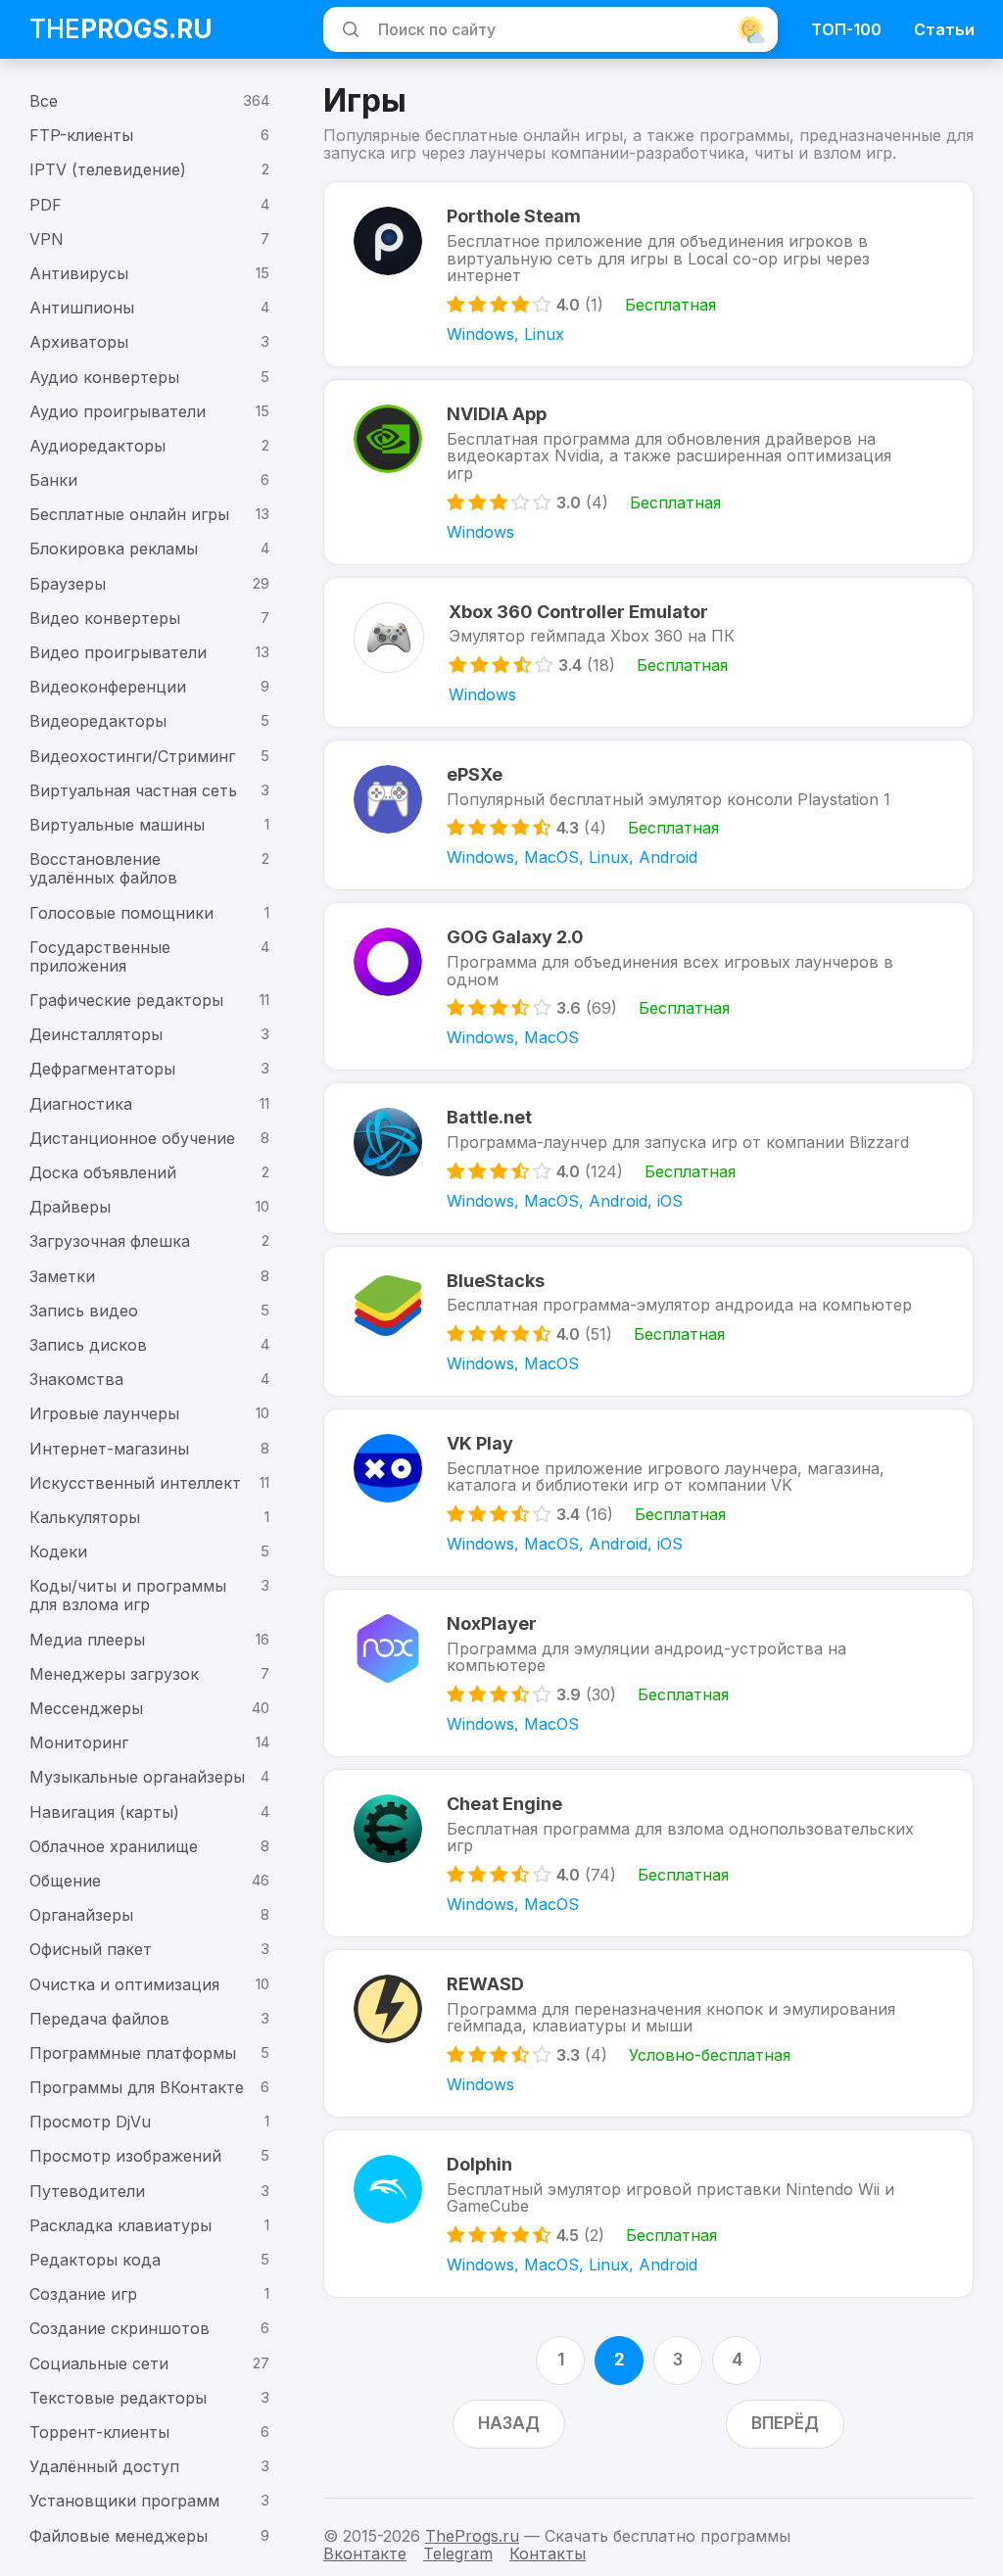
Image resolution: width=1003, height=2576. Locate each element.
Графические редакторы (126, 1000)
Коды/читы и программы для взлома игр (128, 1595)
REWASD (485, 1984)
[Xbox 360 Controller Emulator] (389, 652)
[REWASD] (388, 2033)
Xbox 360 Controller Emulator (578, 612)
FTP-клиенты (81, 135)
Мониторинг (79, 1742)
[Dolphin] (388, 2214)
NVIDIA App (497, 414)
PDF (46, 205)
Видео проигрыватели (118, 652)
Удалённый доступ (104, 2466)
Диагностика (81, 1104)
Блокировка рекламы (114, 549)
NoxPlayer (492, 1623)
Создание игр (83, 2294)
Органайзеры (81, 1915)
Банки (53, 480)
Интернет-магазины (109, 1449)
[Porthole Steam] (388, 274)
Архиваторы (79, 342)
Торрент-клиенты (99, 2432)
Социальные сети (99, 2363)
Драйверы (70, 1207)
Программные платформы (133, 2053)
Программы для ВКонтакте (137, 2087)
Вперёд (785, 2423)
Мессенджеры (86, 1708)
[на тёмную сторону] (751, 29)
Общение (65, 1881)
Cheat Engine (504, 1804)
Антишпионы (82, 308)
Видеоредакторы (98, 721)
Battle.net (489, 1117)
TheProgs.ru (472, 2536)
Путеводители (87, 2191)
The (121, 29)
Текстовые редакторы (118, 2398)
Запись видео (84, 1311)
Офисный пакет (91, 1949)
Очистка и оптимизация (124, 1984)
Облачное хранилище (114, 1846)
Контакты (548, 2553)
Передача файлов (99, 2019)
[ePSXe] (388, 815)
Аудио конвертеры (104, 377)
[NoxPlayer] (388, 1673)
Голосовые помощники (121, 913)
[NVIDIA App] (388, 472)
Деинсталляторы (96, 1034)
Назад (509, 2423)
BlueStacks (496, 1281)
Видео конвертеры (105, 618)
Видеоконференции (108, 687)
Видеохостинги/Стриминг (132, 756)
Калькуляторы (85, 1517)
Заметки (62, 1276)
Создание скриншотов (119, 2328)
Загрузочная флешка (110, 1241)
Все (44, 101)
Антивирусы (79, 273)
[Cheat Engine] (388, 1853)
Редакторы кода (95, 2260)
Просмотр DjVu (90, 2122)
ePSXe (475, 774)
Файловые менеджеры (119, 2536)
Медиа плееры (87, 1640)
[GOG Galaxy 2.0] (388, 986)
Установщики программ (124, 2501)
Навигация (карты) (104, 1812)
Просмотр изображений (125, 2156)
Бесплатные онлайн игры (129, 514)
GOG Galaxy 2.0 (515, 937)
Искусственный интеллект (135, 1483)
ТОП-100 (846, 29)
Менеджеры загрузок (114, 1674)
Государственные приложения (100, 956)
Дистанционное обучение (132, 1138)
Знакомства (76, 1379)
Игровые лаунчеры (104, 1413)
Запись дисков (88, 1345)
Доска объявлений (103, 1172)
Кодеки (58, 1551)
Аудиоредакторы (97, 446)
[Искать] (348, 29)
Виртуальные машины (117, 825)
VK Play (480, 1443)
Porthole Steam (514, 216)
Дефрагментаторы (102, 1069)
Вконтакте (365, 2553)
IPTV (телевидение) (108, 169)
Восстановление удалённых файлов (103, 868)
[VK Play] (388, 1493)
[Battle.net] (388, 1158)
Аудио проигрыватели (118, 411)
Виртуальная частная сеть (133, 790)
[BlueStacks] (388, 1321)
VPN (47, 239)
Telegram (458, 2553)
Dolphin (479, 2164)
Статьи (944, 29)
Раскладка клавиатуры (120, 2225)
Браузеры (68, 584)
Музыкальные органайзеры (137, 1777)
